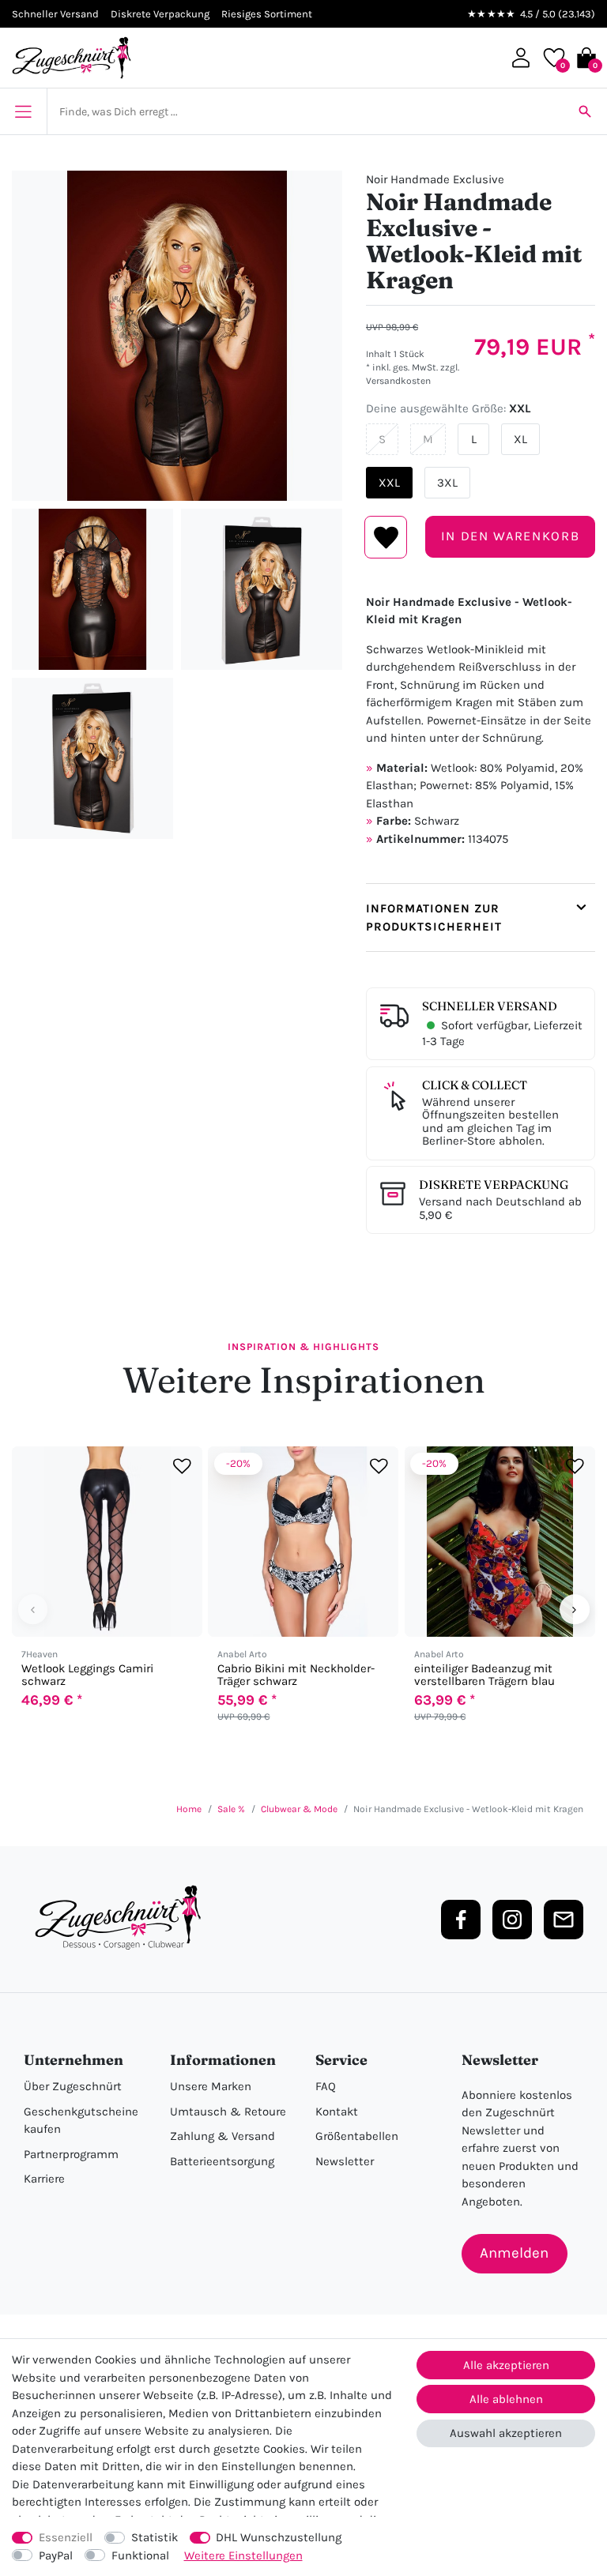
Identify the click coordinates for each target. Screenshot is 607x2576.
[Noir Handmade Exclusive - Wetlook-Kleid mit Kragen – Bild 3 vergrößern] (262, 589)
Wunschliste (386, 537)
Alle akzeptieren (506, 2365)
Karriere (44, 2179)
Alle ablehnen (506, 2399)
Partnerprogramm (71, 2154)
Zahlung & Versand (222, 2136)
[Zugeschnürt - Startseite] (72, 58)
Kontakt (337, 2112)
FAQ (326, 2086)
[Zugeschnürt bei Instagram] (512, 1920)
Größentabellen (357, 2136)
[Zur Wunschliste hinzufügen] (182, 1467)
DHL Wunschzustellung (279, 2537)
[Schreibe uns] (564, 1920)
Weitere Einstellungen (243, 2555)
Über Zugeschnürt (73, 2086)
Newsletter (345, 2161)
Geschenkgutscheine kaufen (81, 2121)
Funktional (140, 2555)
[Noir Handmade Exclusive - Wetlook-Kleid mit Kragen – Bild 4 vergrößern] (92, 758)
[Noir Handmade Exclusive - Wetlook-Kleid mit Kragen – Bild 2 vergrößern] (92, 589)
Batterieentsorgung (222, 2161)
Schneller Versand (490, 1006)
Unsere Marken (211, 2086)
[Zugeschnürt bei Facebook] (461, 1920)
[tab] (481, 918)
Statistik (155, 2537)
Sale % (231, 1809)
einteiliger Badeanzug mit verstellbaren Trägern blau (484, 1675)
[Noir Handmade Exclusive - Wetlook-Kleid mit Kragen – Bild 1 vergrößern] (177, 336)
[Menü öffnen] (23, 111)
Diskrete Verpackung (494, 1185)
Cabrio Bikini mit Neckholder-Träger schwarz (296, 1675)
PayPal (56, 2555)
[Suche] (585, 111)
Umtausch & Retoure (228, 2112)
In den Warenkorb (510, 536)
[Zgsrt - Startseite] (123, 1918)
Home (189, 1809)
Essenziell (66, 2537)
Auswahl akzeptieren (506, 2433)
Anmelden (514, 2253)
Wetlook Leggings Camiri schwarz (87, 1675)
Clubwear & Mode (299, 1809)
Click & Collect (475, 1085)
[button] (521, 58)
